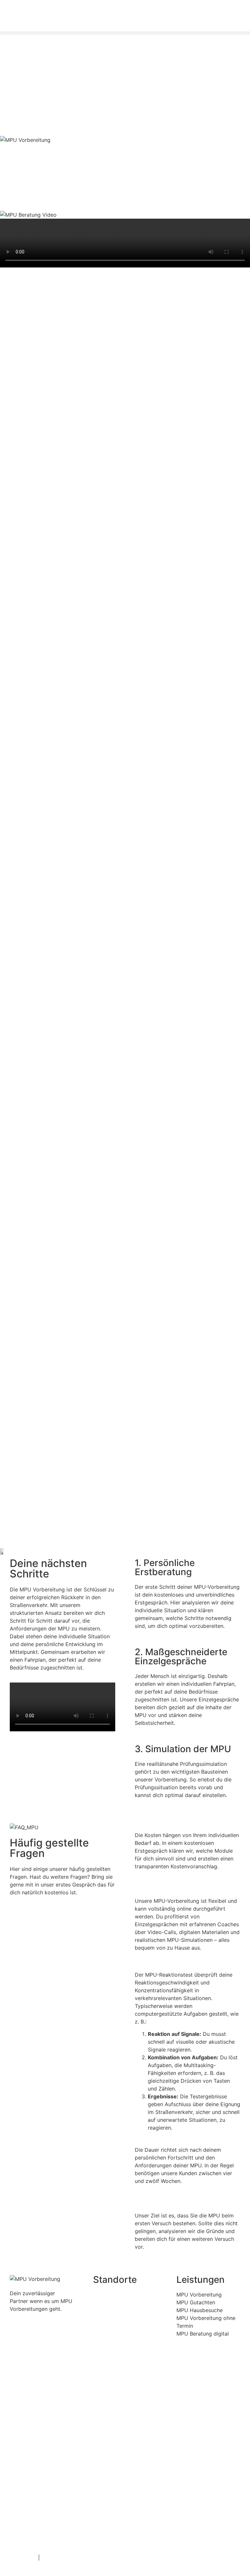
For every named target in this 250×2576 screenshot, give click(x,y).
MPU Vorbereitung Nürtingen (121, 2350)
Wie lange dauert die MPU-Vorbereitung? (185, 2142)
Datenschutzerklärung (68, 2557)
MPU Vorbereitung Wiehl (121, 2390)
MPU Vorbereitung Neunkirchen (121, 2431)
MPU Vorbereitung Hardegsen (121, 2472)
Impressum (23, 2557)
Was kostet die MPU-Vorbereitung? (178, 1827)
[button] (125, 33)
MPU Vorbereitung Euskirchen (121, 2309)
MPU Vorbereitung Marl (121, 2512)
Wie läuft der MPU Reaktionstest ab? (180, 1967)
